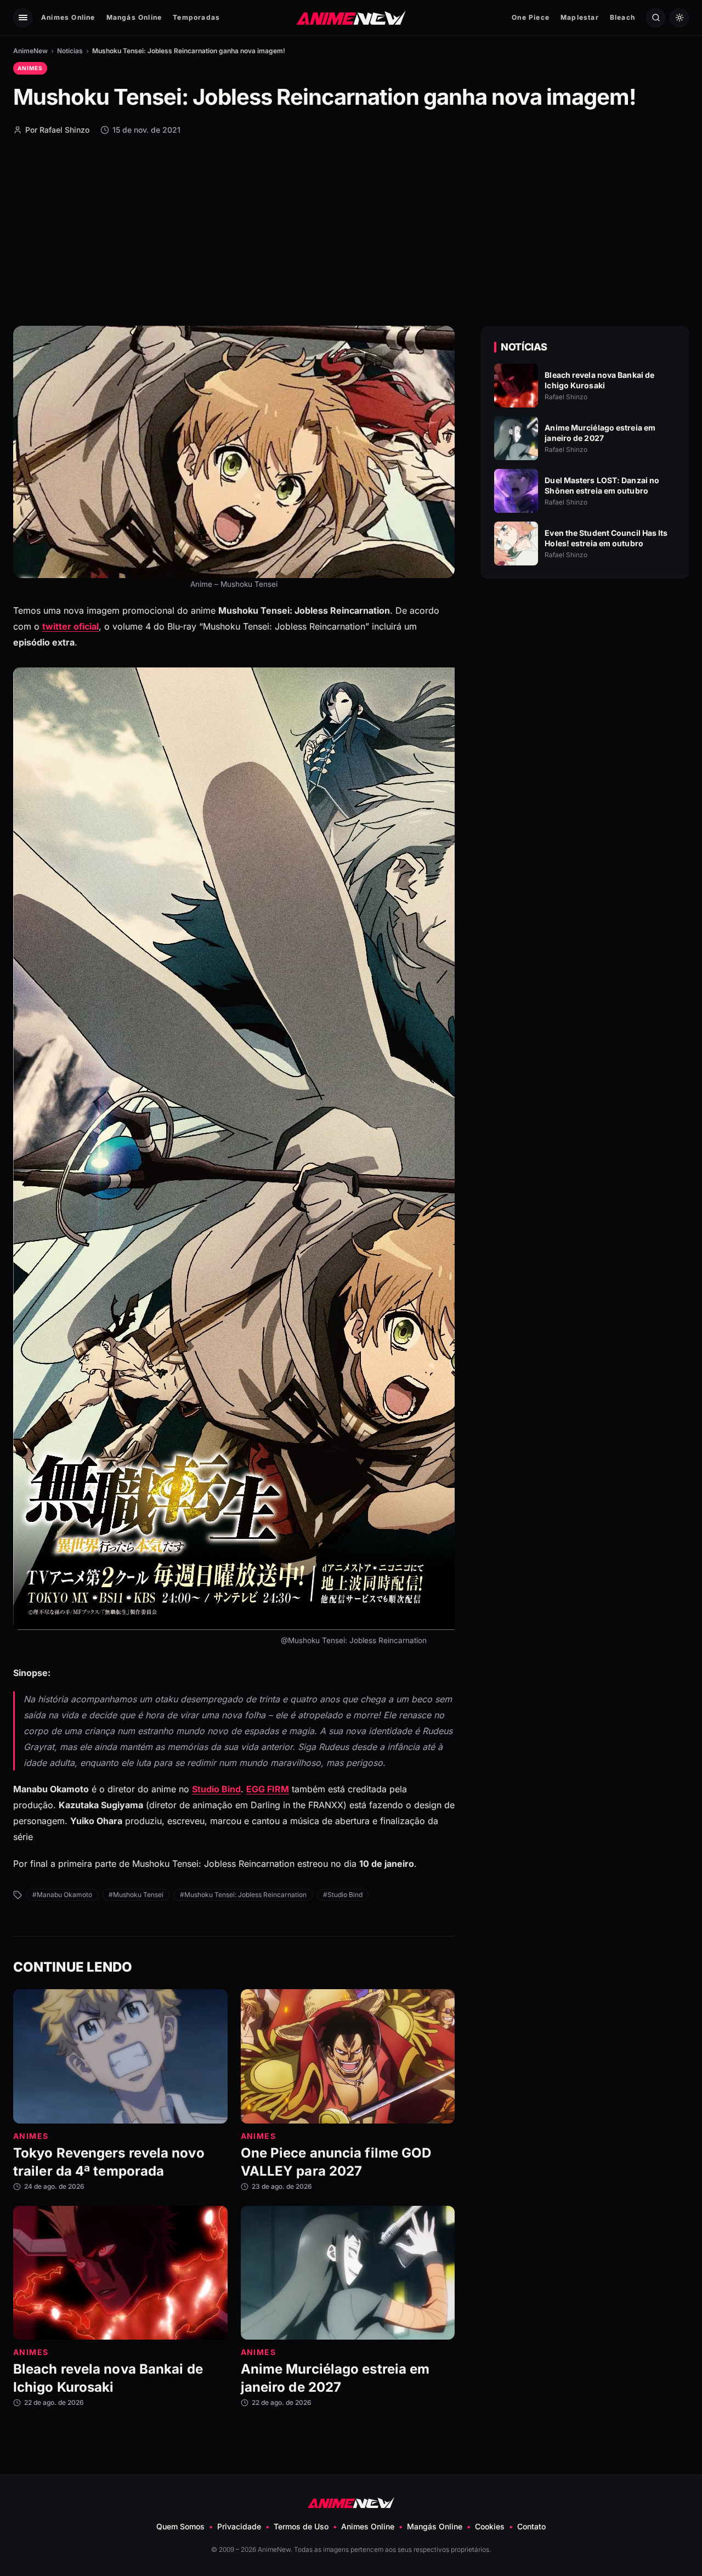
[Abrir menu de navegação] (23, 18)
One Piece (531, 17)
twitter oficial (70, 626)
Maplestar (580, 17)
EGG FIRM (268, 1790)
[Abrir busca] (656, 18)
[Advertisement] (351, 230)
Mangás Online (134, 17)
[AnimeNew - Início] (351, 17)
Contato (531, 2526)
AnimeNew (30, 51)
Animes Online (68, 17)
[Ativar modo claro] (679, 18)
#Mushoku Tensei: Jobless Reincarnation (243, 1895)
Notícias (70, 51)
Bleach (622, 17)
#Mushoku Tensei (136, 1895)
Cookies (490, 2526)
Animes (30, 68)
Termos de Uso (301, 2526)
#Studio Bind (343, 1895)
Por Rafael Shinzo (57, 130)
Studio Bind (216, 1790)
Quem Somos (180, 2526)
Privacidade (239, 2526)
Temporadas (196, 17)
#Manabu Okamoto (62, 1895)
